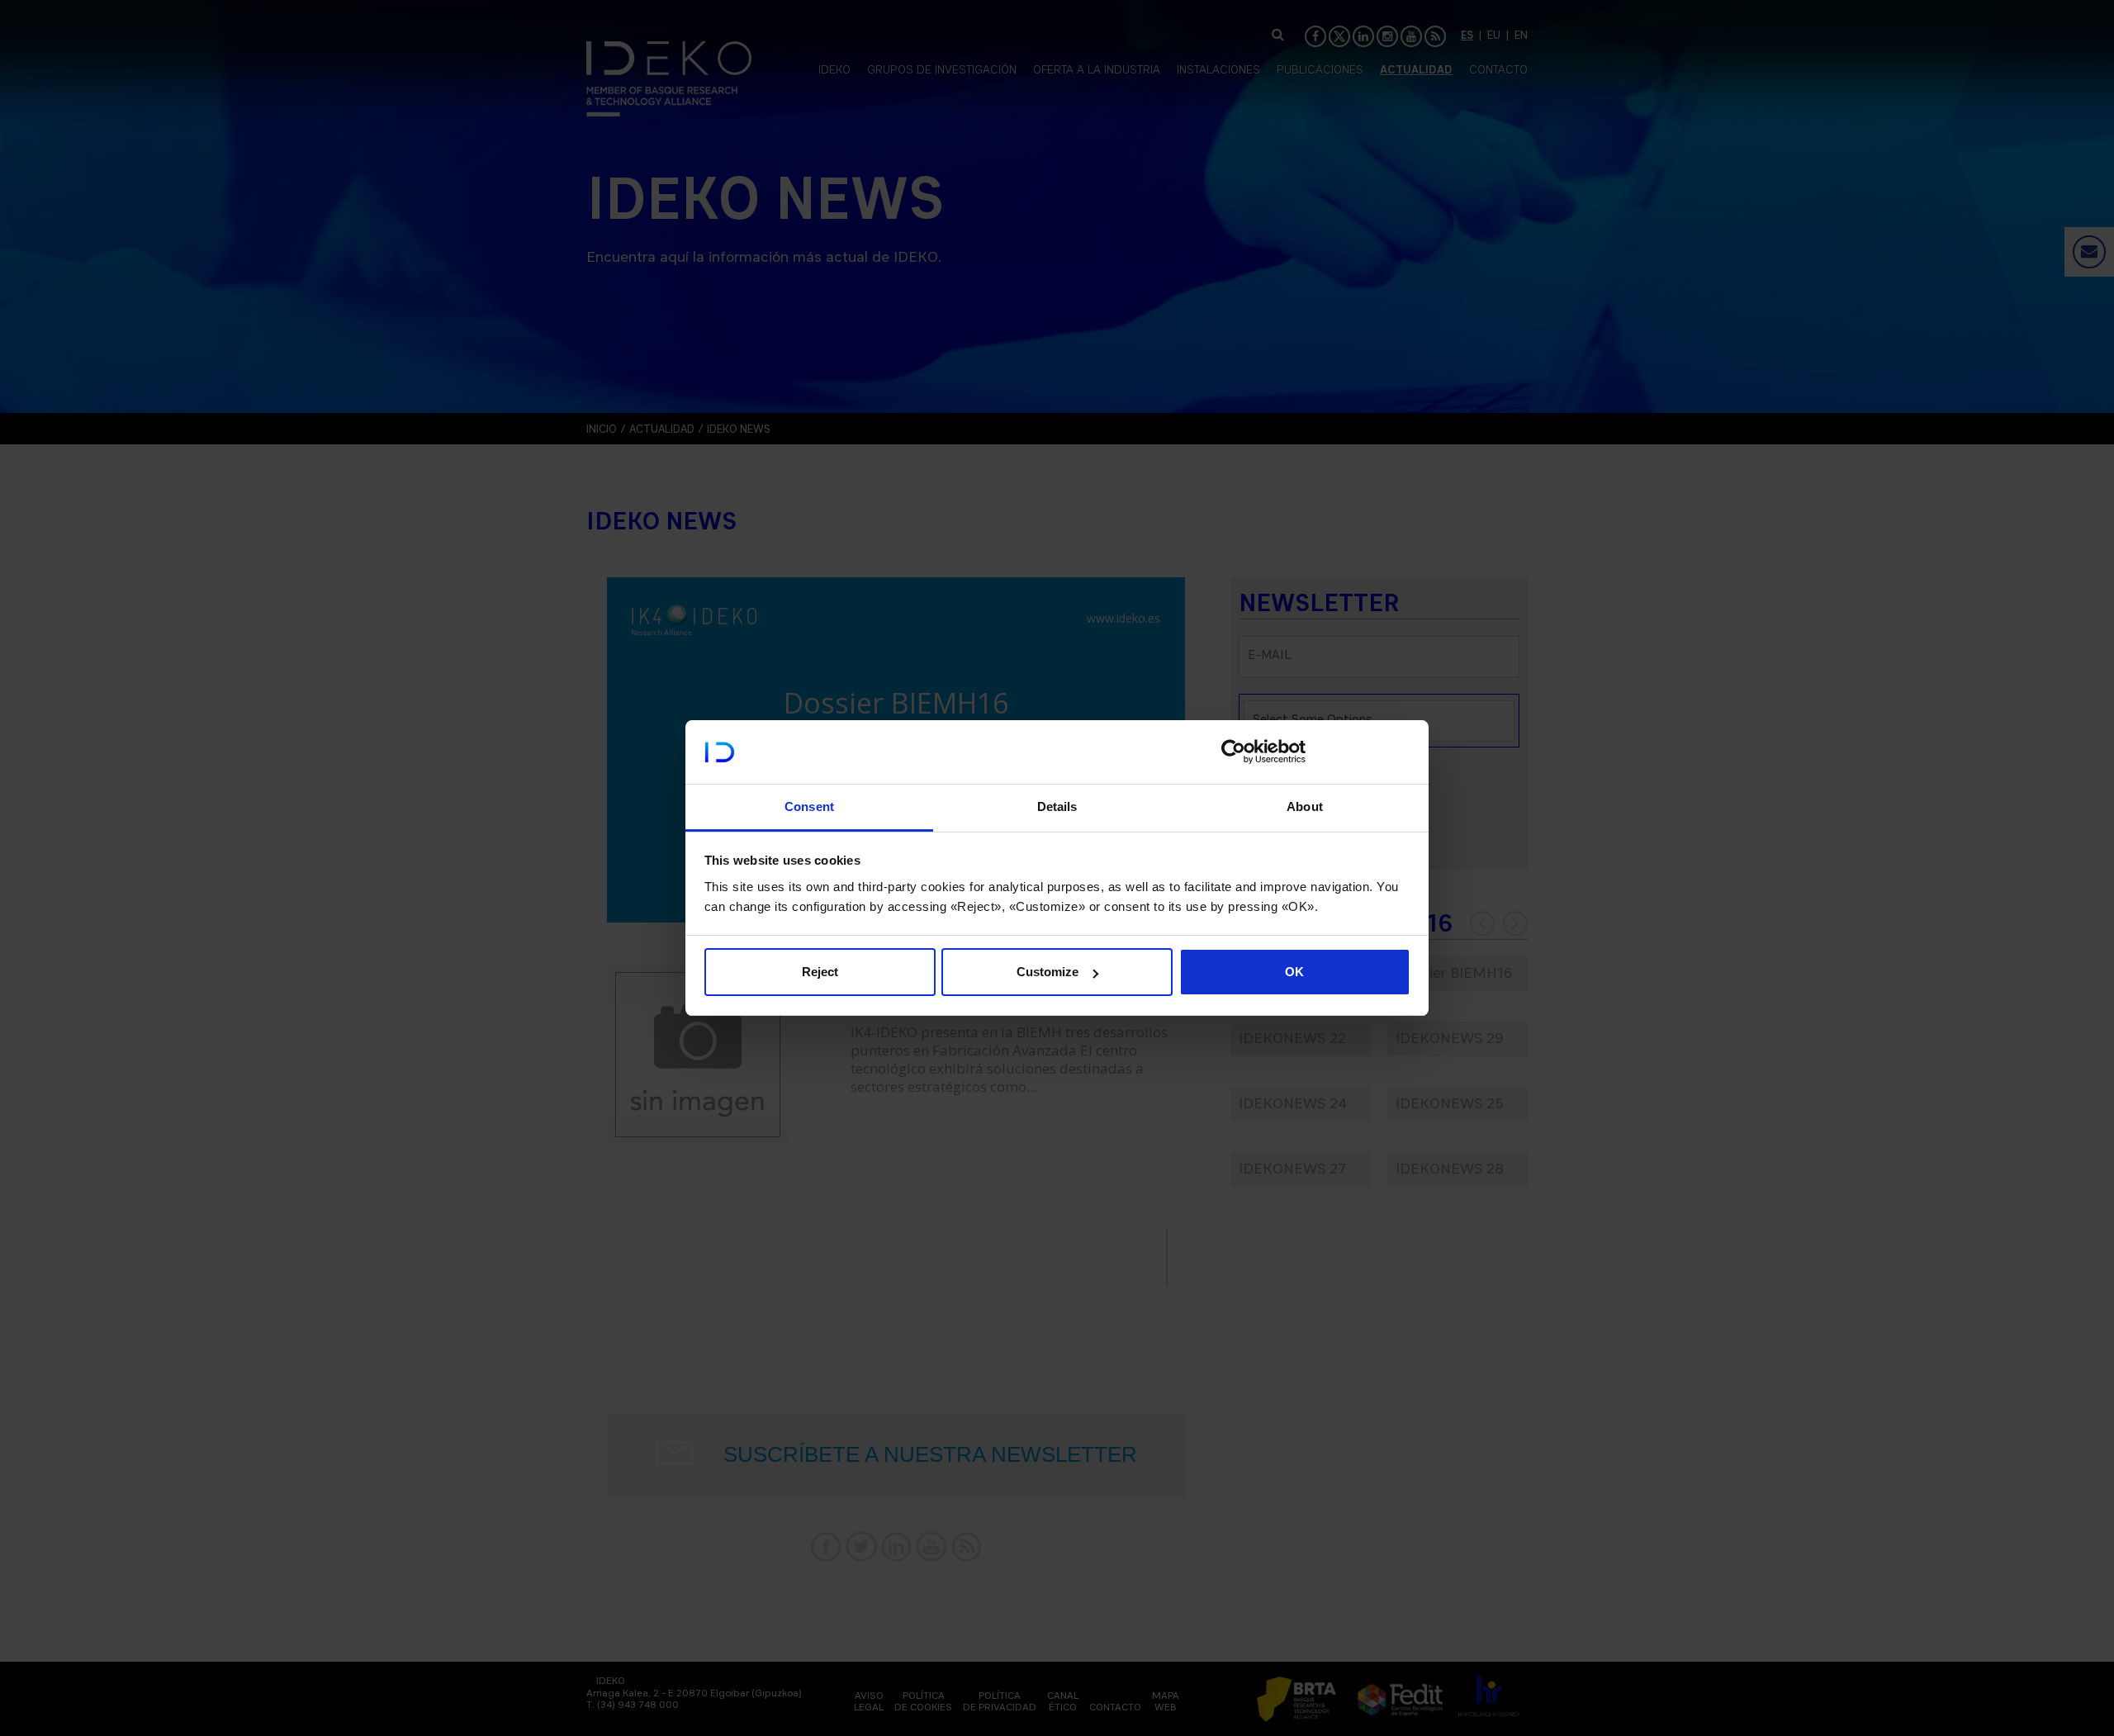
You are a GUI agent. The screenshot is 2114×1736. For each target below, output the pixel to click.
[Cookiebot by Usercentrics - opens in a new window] (1233, 752)
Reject (820, 972)
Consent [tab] (809, 806)
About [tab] (1305, 806)
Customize (1048, 972)
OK (1294, 972)
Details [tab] (1057, 806)
